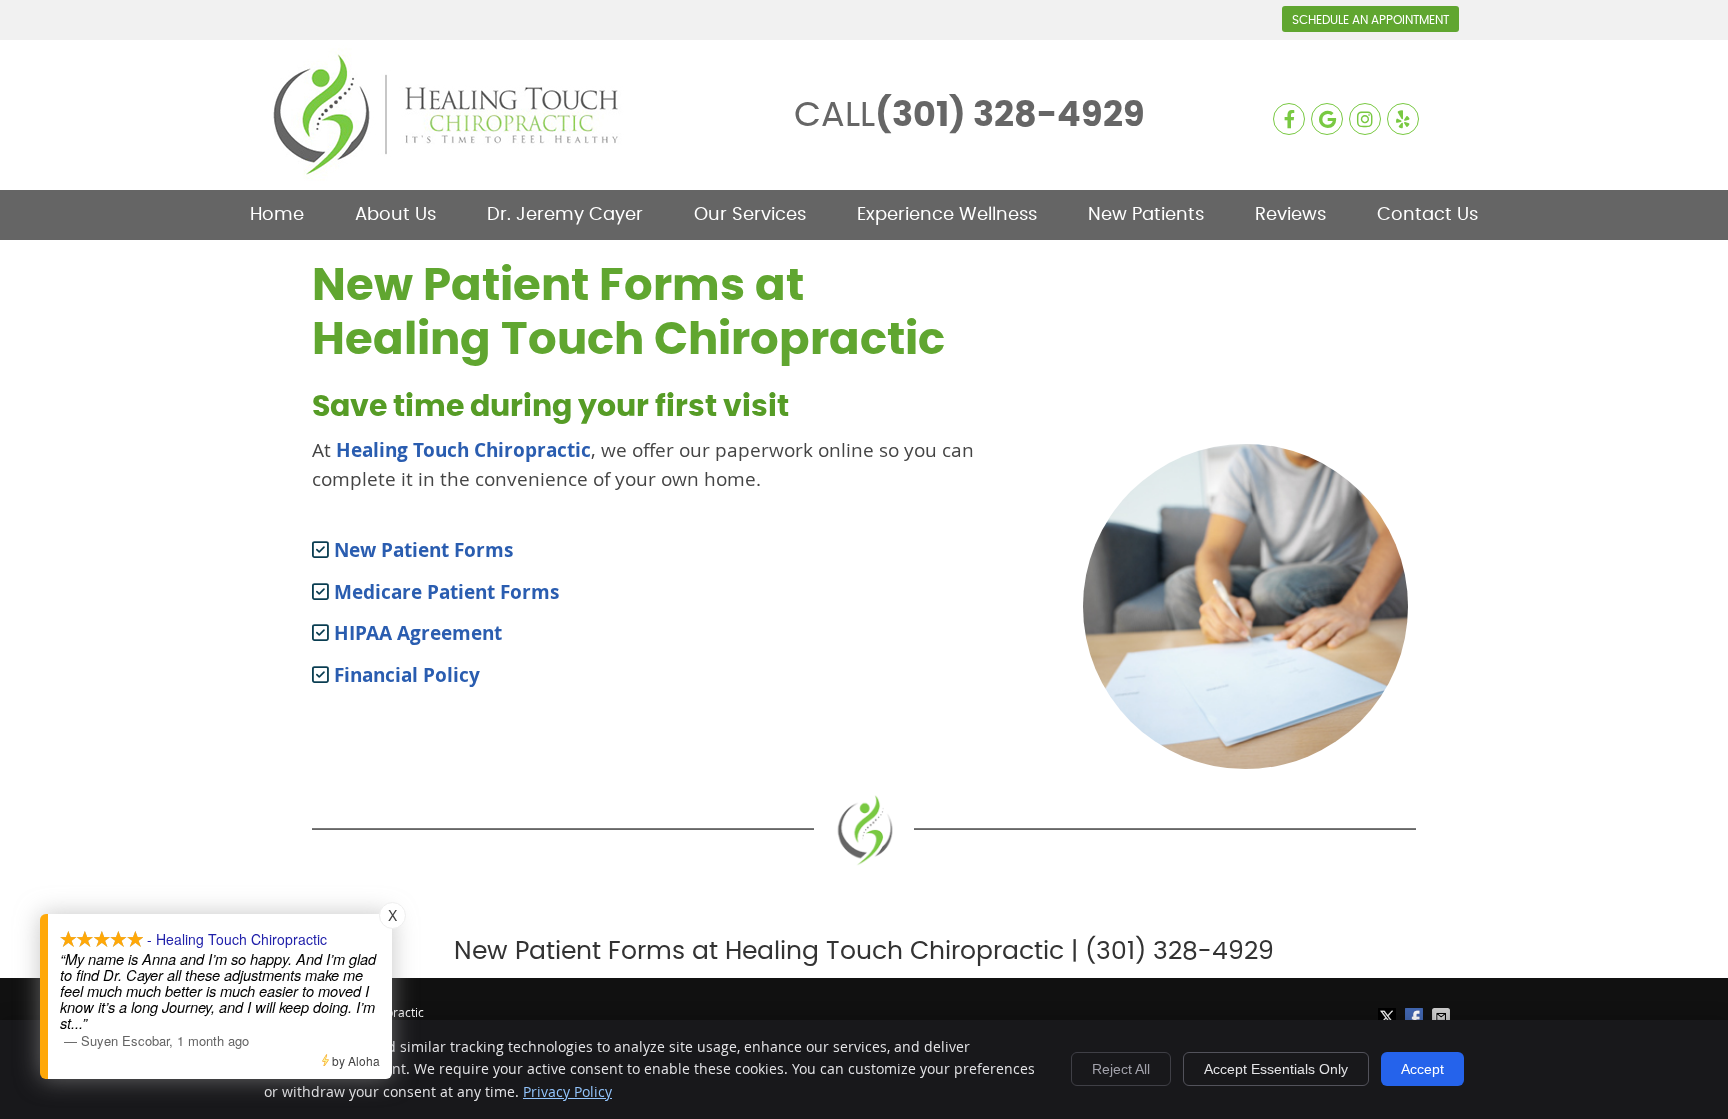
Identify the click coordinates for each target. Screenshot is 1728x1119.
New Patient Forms (421, 550)
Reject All (1121, 1069)
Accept (1422, 1069)
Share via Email (1443, 1017)
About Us (395, 215)
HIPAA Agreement (415, 633)
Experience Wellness (947, 215)
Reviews (1290, 215)
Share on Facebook (1416, 1017)
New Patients (1146, 215)
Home (277, 215)
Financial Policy (404, 675)
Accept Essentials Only (1276, 1069)
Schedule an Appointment (1370, 20)
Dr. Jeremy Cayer (565, 215)
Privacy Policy (567, 1091)
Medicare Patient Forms (444, 592)
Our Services (750, 215)
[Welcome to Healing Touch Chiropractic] (449, 176)
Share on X (1389, 1017)
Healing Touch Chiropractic (463, 450)
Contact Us (1427, 215)
